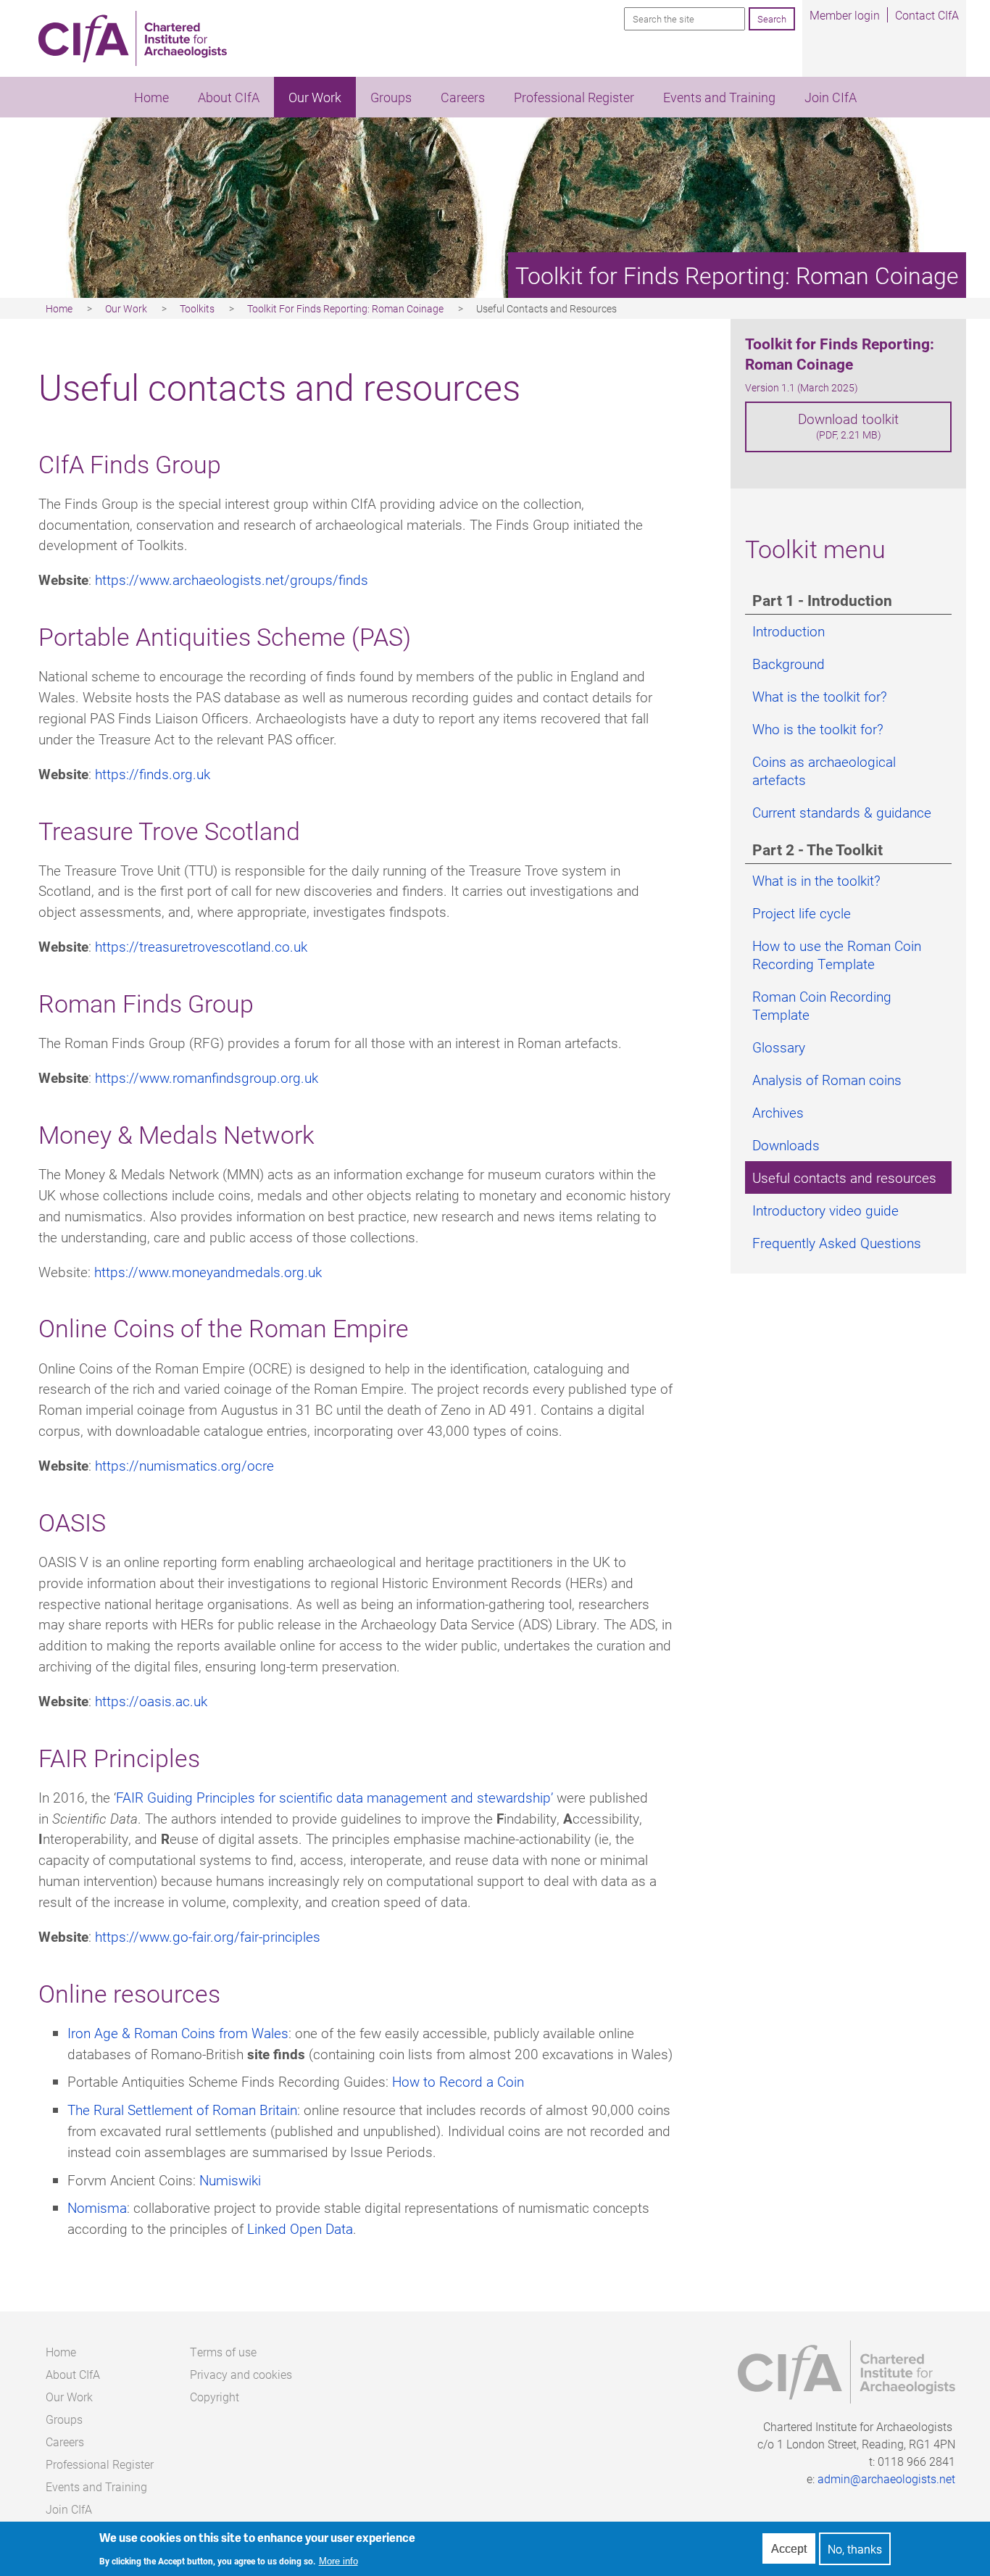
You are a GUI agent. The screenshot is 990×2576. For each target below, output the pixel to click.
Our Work (315, 97)
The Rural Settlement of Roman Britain (182, 2110)
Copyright (215, 2397)
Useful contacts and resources (844, 1177)
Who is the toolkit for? (818, 729)
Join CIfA (831, 97)
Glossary (779, 1047)
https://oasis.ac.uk (151, 1701)
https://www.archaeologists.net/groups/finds (232, 579)
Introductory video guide (825, 1210)
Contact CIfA (927, 15)
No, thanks (855, 2549)
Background (789, 664)
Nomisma (97, 2207)
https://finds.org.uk (153, 774)
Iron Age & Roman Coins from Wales (178, 2033)
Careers (463, 97)
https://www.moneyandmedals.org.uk (208, 1272)
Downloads (786, 1145)
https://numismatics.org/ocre (184, 1465)
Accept (789, 2549)
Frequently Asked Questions (837, 1243)
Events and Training (719, 97)
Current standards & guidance (842, 812)
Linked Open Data (300, 2228)
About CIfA (229, 97)
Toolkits (197, 308)
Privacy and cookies (241, 2374)
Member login (845, 15)
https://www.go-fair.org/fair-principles (208, 1936)
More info (338, 2561)
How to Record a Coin (458, 2081)
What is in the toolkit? (816, 880)
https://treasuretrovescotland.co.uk (201, 946)
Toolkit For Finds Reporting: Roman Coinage (345, 308)
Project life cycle (802, 913)
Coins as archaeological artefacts (824, 770)
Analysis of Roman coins (827, 1080)
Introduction (789, 631)
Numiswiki (230, 2180)
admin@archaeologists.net (886, 2479)
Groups (391, 97)
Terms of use (223, 2352)
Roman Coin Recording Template (822, 1005)
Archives (778, 1112)
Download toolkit (848, 425)
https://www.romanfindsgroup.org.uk (207, 1077)
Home (151, 97)
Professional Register (574, 97)
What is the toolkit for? (820, 696)
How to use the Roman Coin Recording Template (837, 955)
